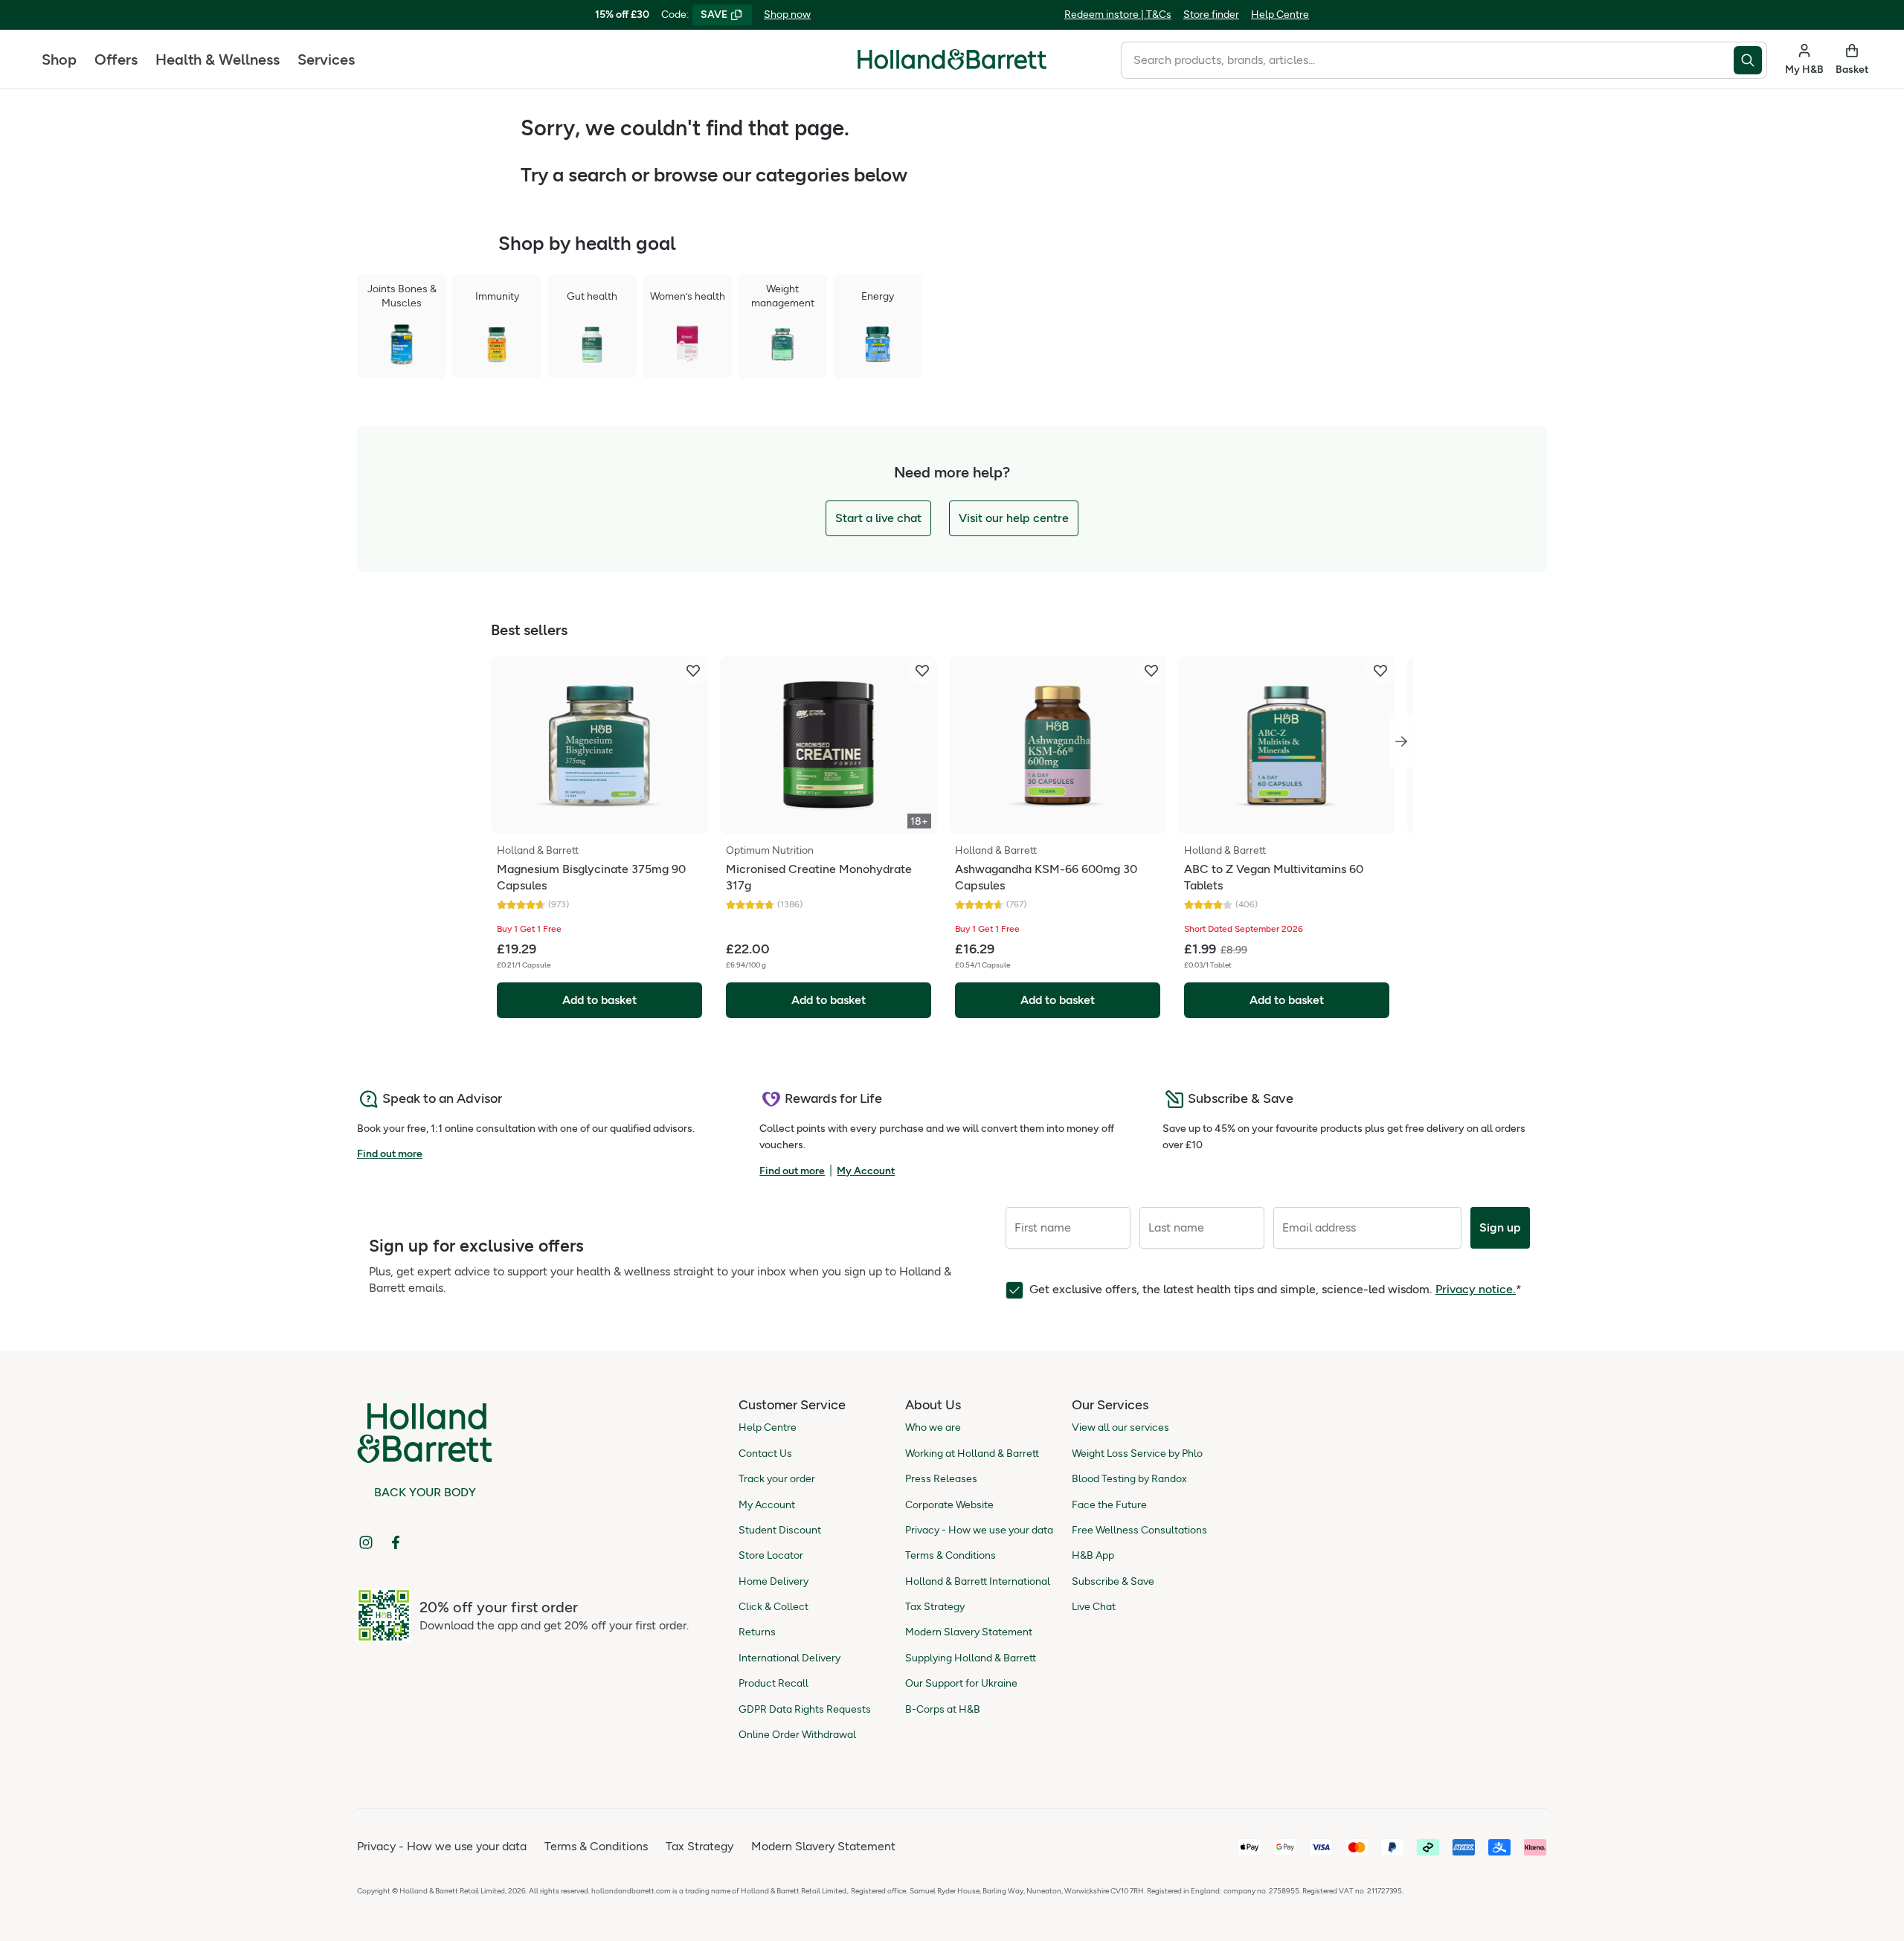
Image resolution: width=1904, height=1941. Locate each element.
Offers (116, 59)
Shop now (787, 15)
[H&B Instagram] (366, 1542)
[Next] (1401, 741)
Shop (59, 59)
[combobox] (1427, 60)
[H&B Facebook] (396, 1542)
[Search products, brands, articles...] (1750, 60)
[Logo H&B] (952, 66)
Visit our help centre (1014, 518)
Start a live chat (878, 518)
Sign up (1500, 1227)
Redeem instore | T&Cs (1118, 15)
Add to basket (599, 1000)
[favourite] (693, 671)
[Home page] (952, 59)
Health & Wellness (218, 59)
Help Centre (1280, 15)
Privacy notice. (1476, 1289)
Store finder (1211, 15)
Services (326, 59)
